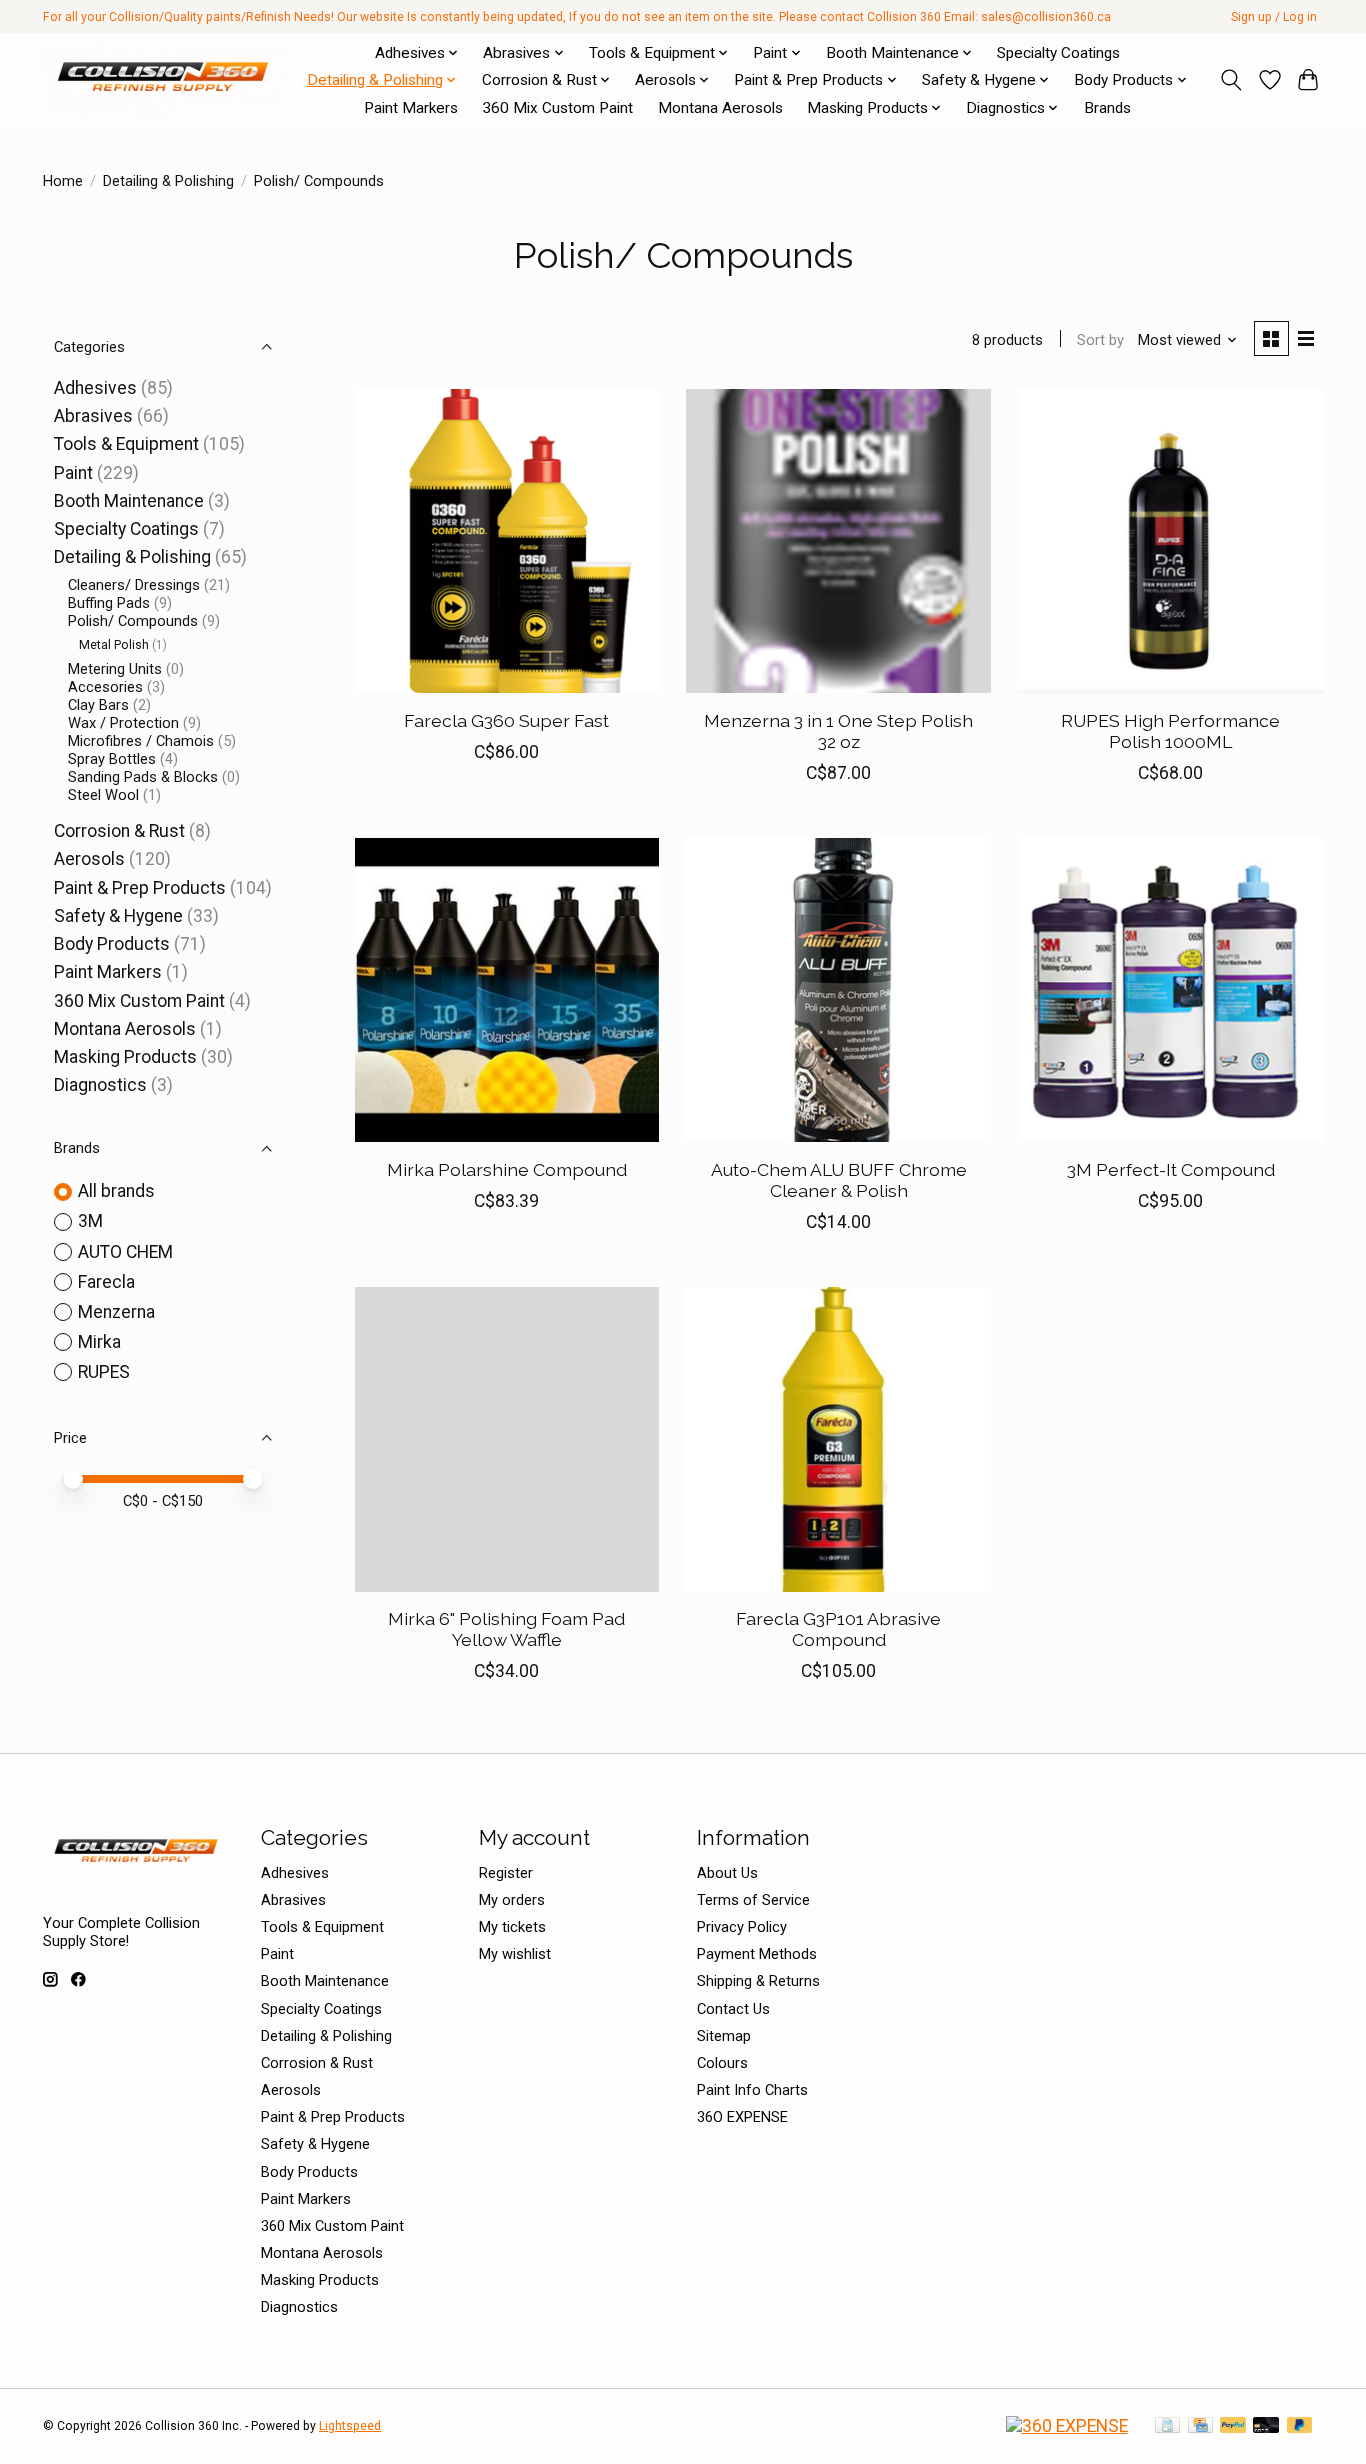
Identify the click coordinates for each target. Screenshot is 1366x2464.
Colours (722, 2063)
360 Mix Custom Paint (557, 108)
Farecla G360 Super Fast (506, 720)
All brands (116, 1191)
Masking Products (125, 1057)
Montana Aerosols (720, 108)
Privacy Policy (742, 1927)
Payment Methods (757, 1954)
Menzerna (116, 1312)
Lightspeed (350, 2426)
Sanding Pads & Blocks (143, 777)
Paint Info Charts (752, 2090)
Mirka (99, 1342)
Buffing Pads (109, 603)
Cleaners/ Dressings (134, 585)
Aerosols (89, 859)
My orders (512, 1900)
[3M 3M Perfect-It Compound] (1170, 990)
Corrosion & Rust (119, 831)
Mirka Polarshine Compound (507, 1169)
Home (63, 181)
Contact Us (733, 2009)
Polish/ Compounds (133, 621)
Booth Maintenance (129, 501)
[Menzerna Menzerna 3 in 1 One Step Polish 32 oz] (838, 541)
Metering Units (115, 669)
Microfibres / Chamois (141, 741)
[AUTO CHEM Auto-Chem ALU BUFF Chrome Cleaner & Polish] (838, 990)
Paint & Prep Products (140, 888)
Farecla (106, 1282)
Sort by (1100, 340)
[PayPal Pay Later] (1300, 2426)
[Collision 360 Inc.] (165, 80)
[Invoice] (1167, 2426)
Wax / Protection (123, 723)
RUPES (104, 1372)
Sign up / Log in (1274, 17)
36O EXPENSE (742, 2117)
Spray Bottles (112, 759)
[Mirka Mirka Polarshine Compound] (507, 990)
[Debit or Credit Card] (1266, 2426)
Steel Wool (103, 795)
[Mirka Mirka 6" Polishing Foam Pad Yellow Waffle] (507, 1439)
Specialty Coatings (1058, 53)
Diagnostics (100, 1085)
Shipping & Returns (758, 1981)
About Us (727, 1873)
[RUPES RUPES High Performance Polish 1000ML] (1170, 541)
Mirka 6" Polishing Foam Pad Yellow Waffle (506, 1629)
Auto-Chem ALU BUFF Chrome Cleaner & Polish (839, 1180)
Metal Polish (114, 645)
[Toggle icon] (1231, 80)
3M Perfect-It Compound (1171, 1169)
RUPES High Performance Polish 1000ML (1170, 731)
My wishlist (515, 1954)
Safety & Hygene (118, 916)
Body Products (112, 944)
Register (506, 1873)
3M (90, 1221)
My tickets (512, 1927)
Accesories (105, 687)
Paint (75, 473)
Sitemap (724, 2036)
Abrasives (93, 416)
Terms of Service (753, 1900)
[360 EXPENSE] (1067, 2426)
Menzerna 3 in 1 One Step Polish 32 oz (838, 731)
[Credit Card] (1200, 2426)
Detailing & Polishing (168, 181)
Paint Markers (411, 108)
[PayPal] (1233, 2426)
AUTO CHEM (125, 1252)
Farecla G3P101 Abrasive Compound (838, 1629)
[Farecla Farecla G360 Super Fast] (507, 541)
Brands (1107, 108)
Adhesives (95, 388)
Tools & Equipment (126, 444)
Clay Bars (98, 705)
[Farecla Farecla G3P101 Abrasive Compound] (838, 1439)
